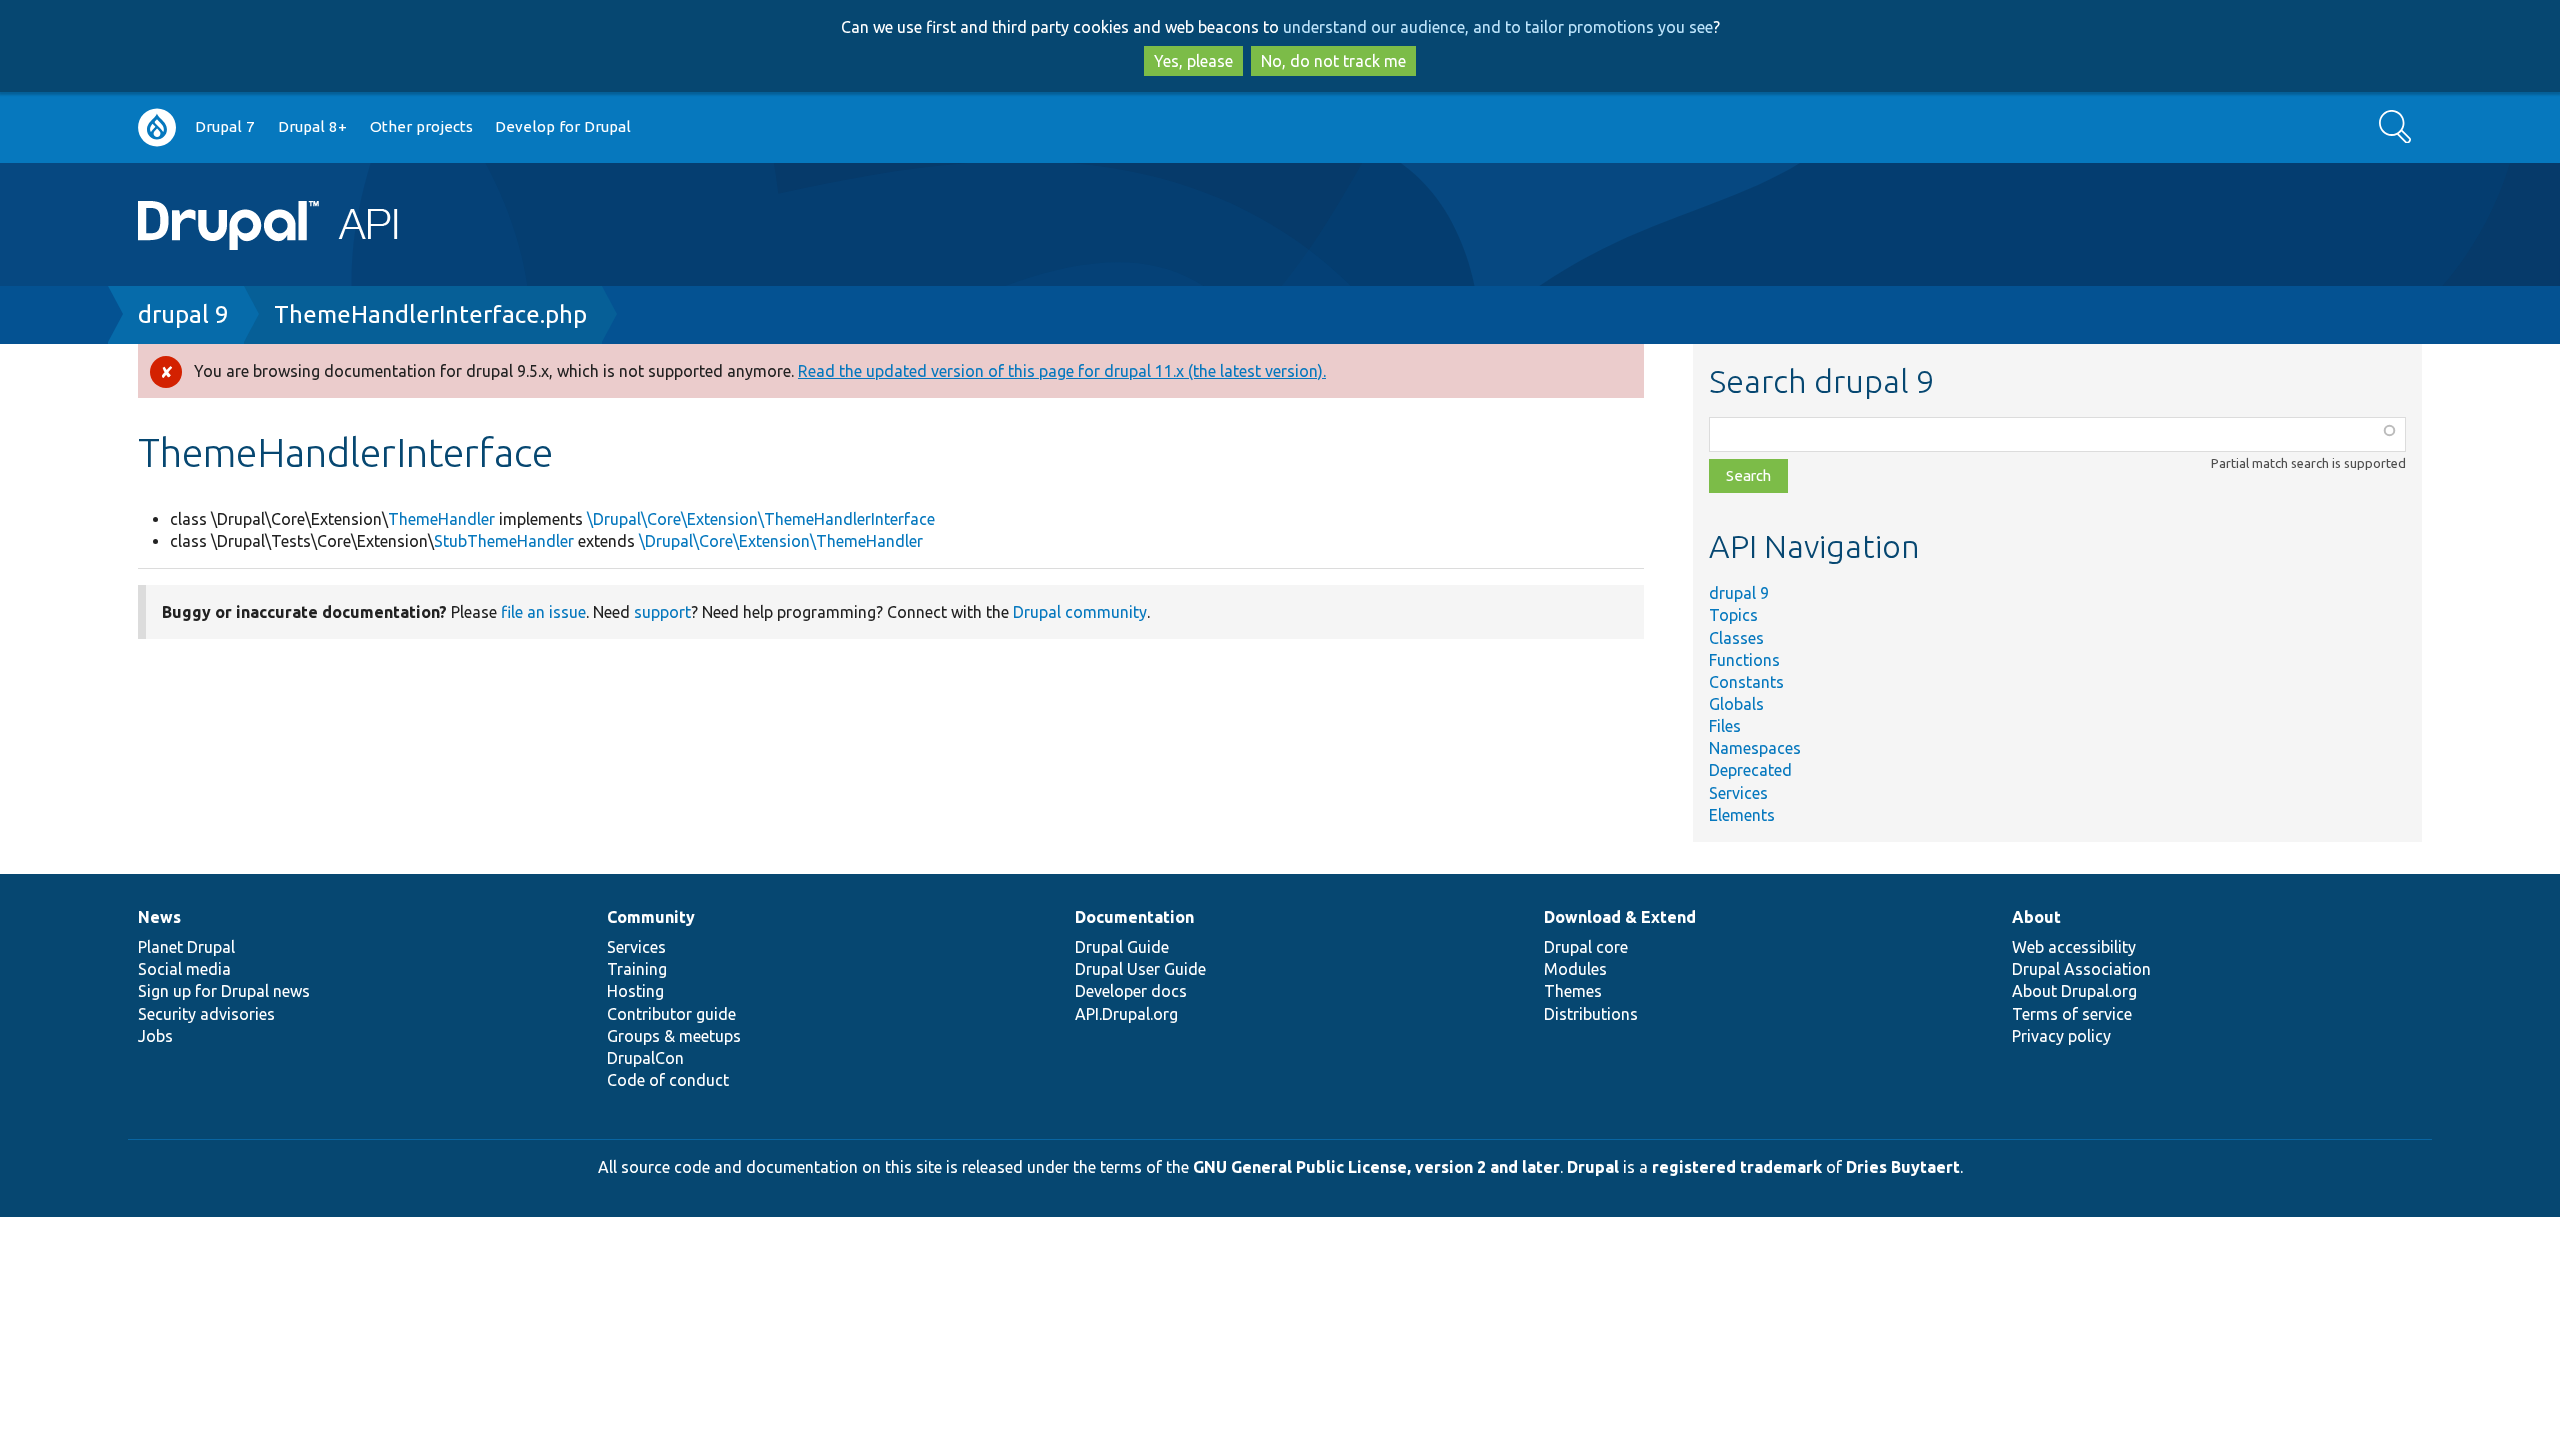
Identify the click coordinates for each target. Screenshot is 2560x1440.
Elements (1742, 815)
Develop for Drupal (563, 126)
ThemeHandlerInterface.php (430, 314)
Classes (1736, 638)
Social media (184, 969)
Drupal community (1080, 612)
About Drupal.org (2074, 991)
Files (1725, 726)
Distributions (1591, 1014)
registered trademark (1737, 1167)
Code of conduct (668, 1080)
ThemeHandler (441, 519)
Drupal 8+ (312, 126)
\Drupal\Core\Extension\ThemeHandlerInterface (761, 519)
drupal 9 (183, 314)
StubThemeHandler (504, 541)
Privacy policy (2061, 1036)
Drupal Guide (1122, 947)
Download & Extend (1620, 917)
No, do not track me (1333, 61)
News (159, 917)
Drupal (1593, 1167)
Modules (1575, 969)
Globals (1736, 704)
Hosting (635, 991)
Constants (1746, 682)
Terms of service (2072, 1014)
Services (1738, 793)
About (2036, 917)
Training (637, 969)
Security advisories (206, 1014)
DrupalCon (645, 1058)
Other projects (421, 126)
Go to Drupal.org (157, 127)
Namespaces (1755, 748)
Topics (1733, 615)
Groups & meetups (674, 1036)
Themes (1573, 991)
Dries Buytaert (1903, 1167)
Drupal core (1586, 947)
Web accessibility (2074, 947)
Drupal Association (2081, 969)
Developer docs (1131, 991)
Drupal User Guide (1140, 969)
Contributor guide (671, 1014)
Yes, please (1193, 61)
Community (651, 917)
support (662, 612)
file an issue (543, 612)
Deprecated (1750, 770)
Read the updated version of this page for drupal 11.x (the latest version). (1062, 371)
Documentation (1134, 917)
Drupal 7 (225, 126)
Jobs (155, 1036)
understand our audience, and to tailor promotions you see (1498, 27)
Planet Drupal (186, 947)
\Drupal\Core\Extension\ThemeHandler (781, 541)
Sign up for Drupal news (224, 991)
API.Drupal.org (1126, 1014)
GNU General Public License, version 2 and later (1376, 1167)
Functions (1744, 660)
